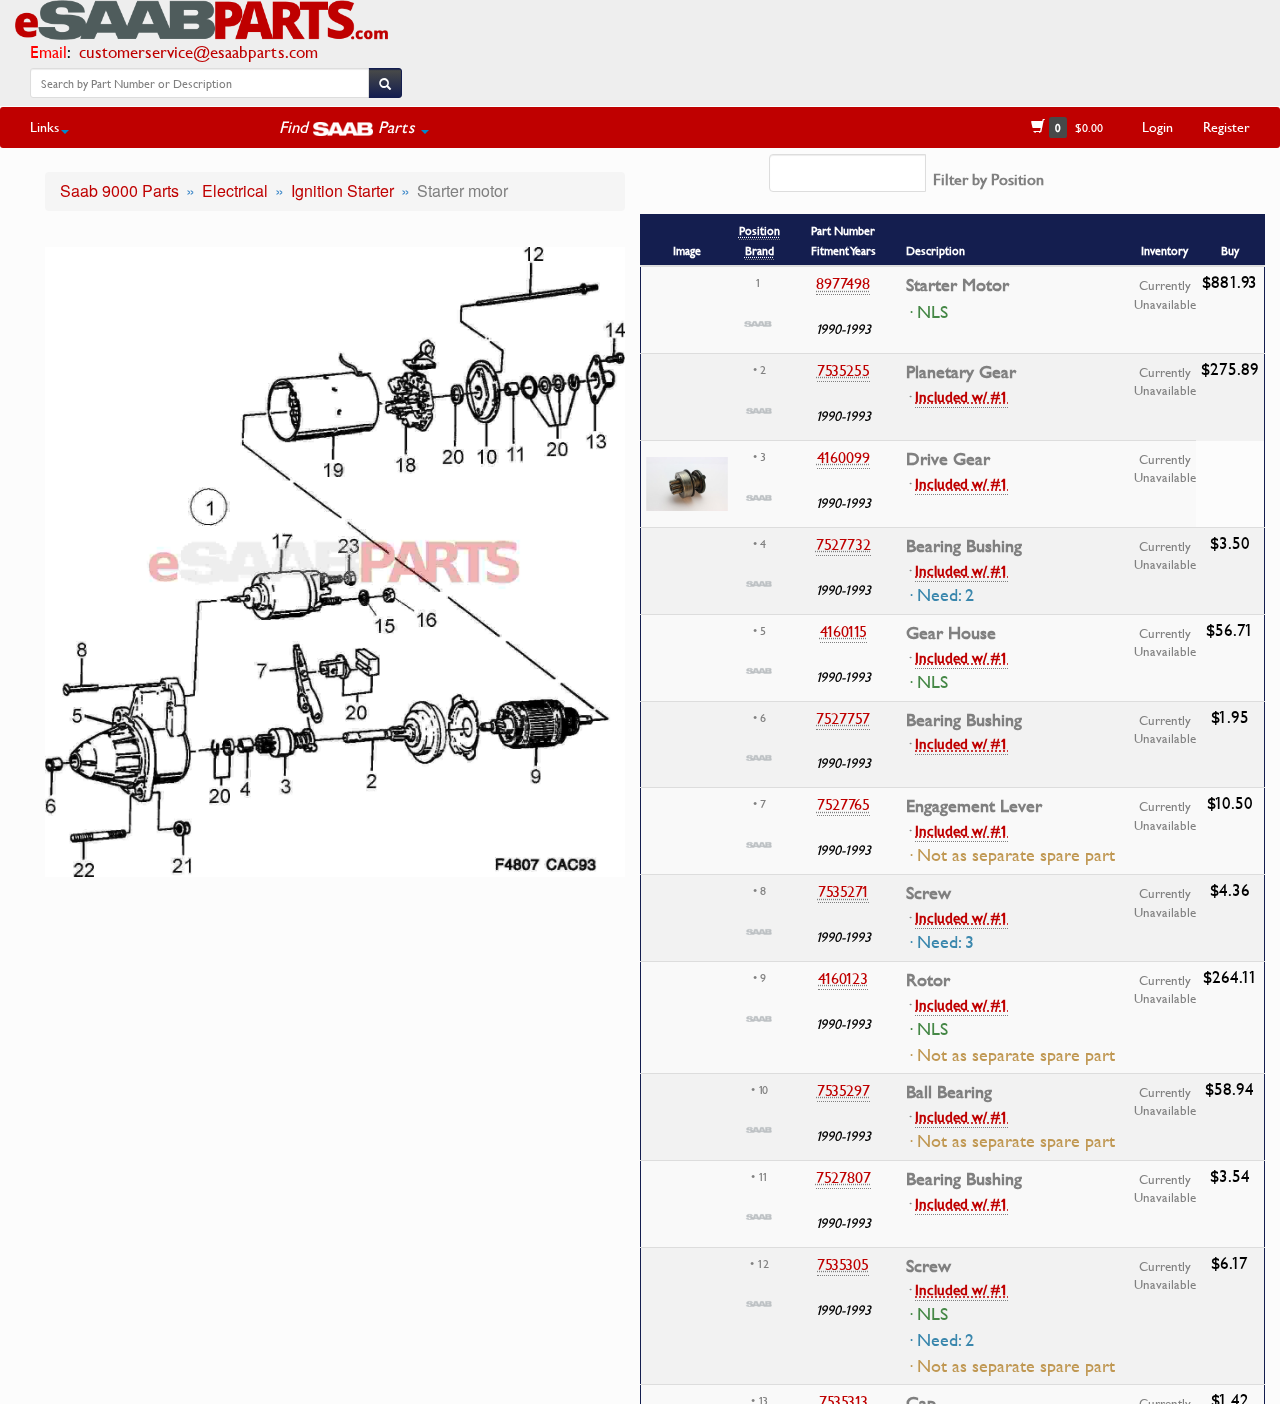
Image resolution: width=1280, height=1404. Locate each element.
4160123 (843, 978)
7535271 (843, 891)
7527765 (843, 804)
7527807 (843, 1177)
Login (1157, 126)
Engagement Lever (974, 806)
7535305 (843, 1264)
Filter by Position (988, 179)
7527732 (843, 544)
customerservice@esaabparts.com (198, 51)
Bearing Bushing (964, 546)
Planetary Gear (961, 372)
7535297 (843, 1090)
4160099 (843, 457)
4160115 (843, 631)
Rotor (928, 980)
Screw (928, 893)
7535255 (843, 370)
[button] (354, 127)
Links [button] (44, 126)
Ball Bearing (949, 1092)
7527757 (843, 718)
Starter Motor (957, 285)
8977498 (843, 283)
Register (1226, 126)
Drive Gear (948, 459)
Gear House (951, 633)
